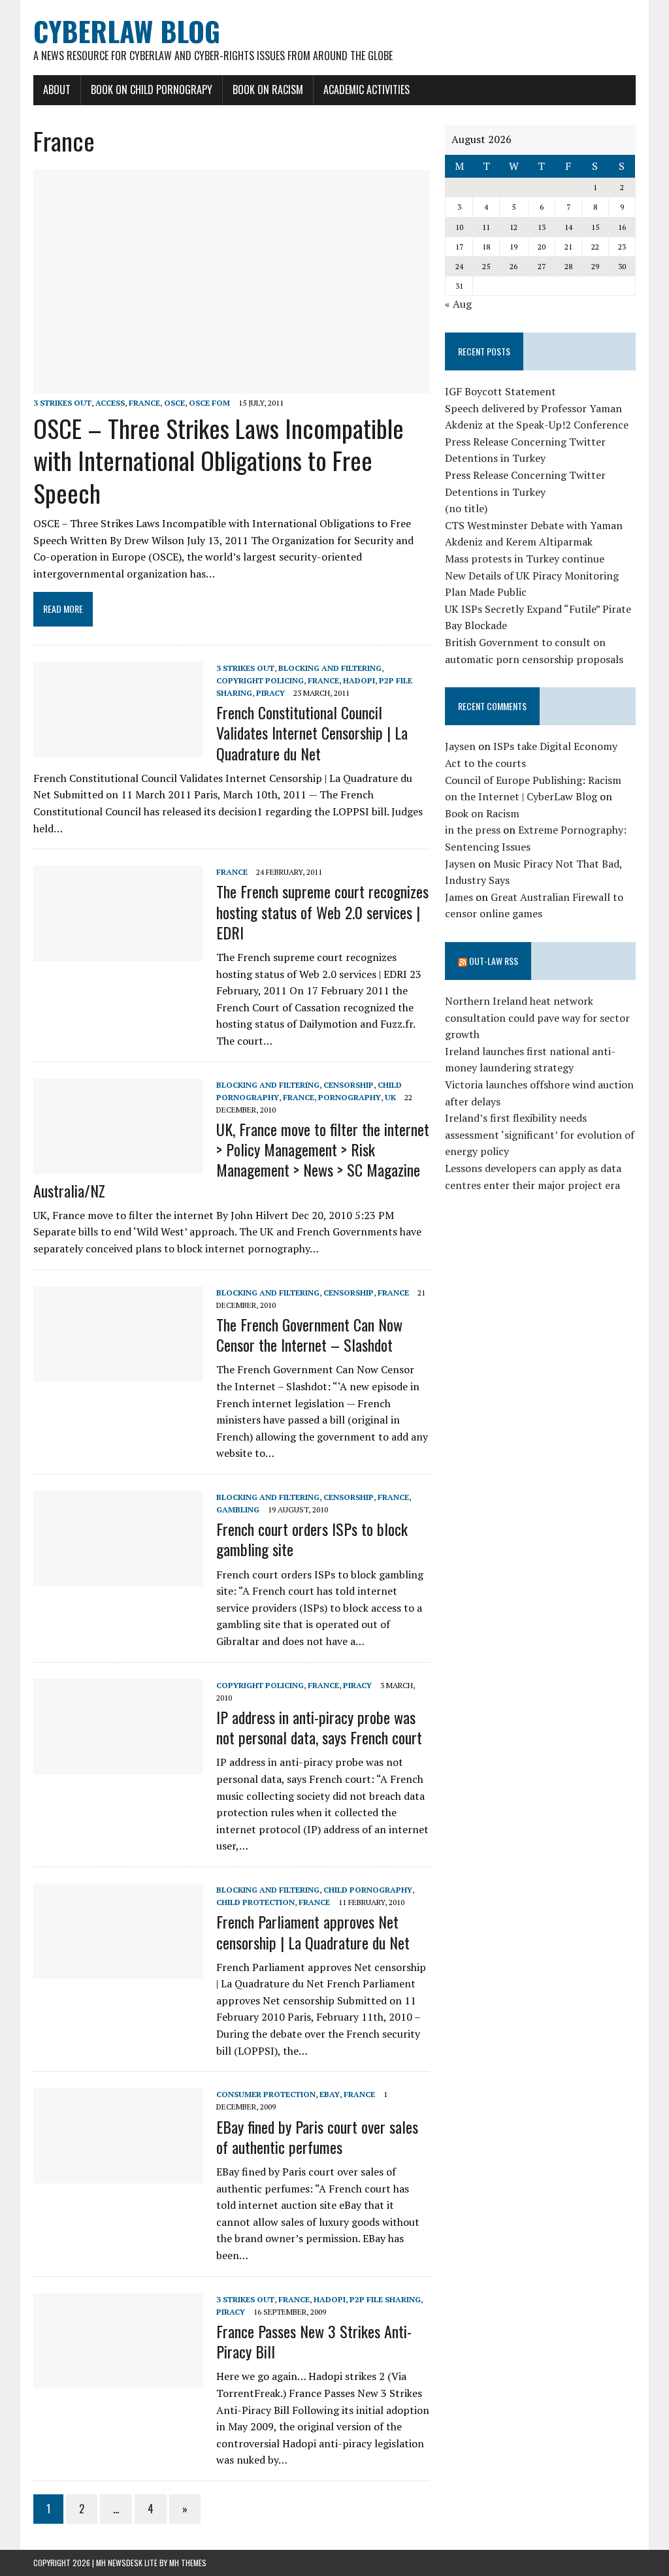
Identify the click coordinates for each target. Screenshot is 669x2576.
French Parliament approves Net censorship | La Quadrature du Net (313, 1932)
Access (110, 403)
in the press (473, 830)
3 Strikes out (62, 403)
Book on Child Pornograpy (152, 90)
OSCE (174, 403)
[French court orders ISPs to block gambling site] (118, 1577)
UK (390, 1097)
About (57, 90)
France (144, 403)
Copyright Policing (260, 680)
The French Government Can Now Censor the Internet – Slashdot (309, 1334)
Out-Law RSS (494, 961)
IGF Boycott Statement (500, 391)
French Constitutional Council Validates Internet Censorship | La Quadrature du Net (312, 732)
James (459, 897)
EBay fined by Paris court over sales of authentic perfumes (317, 2137)
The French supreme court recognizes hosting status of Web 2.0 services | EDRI (322, 911)
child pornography (368, 1890)
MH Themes (188, 2563)
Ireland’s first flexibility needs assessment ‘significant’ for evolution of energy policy (540, 1134)
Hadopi (359, 680)
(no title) (466, 508)
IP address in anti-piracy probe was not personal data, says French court (319, 1727)
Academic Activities (367, 90)
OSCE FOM (209, 403)
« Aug (458, 304)
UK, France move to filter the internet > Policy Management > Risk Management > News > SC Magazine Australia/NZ (231, 1160)
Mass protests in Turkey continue (525, 559)
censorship (349, 1085)
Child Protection (255, 1902)
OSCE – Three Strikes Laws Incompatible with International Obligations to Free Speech (219, 460)
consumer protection (266, 2094)
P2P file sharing (385, 2299)
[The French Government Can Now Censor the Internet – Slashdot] (118, 1373)
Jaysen (460, 746)
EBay (330, 2094)
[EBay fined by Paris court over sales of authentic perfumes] (118, 2175)
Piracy (270, 693)
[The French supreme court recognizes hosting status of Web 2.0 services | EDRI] (118, 953)
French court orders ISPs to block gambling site (312, 1539)
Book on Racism (268, 90)
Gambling (238, 1509)
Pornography (350, 1097)
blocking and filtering (330, 668)
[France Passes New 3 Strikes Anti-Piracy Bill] (118, 2379)
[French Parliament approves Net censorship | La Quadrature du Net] (118, 1970)
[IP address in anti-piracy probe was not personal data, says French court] (118, 1765)
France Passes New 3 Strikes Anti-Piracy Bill (314, 2341)
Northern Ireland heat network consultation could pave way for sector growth (537, 1018)
